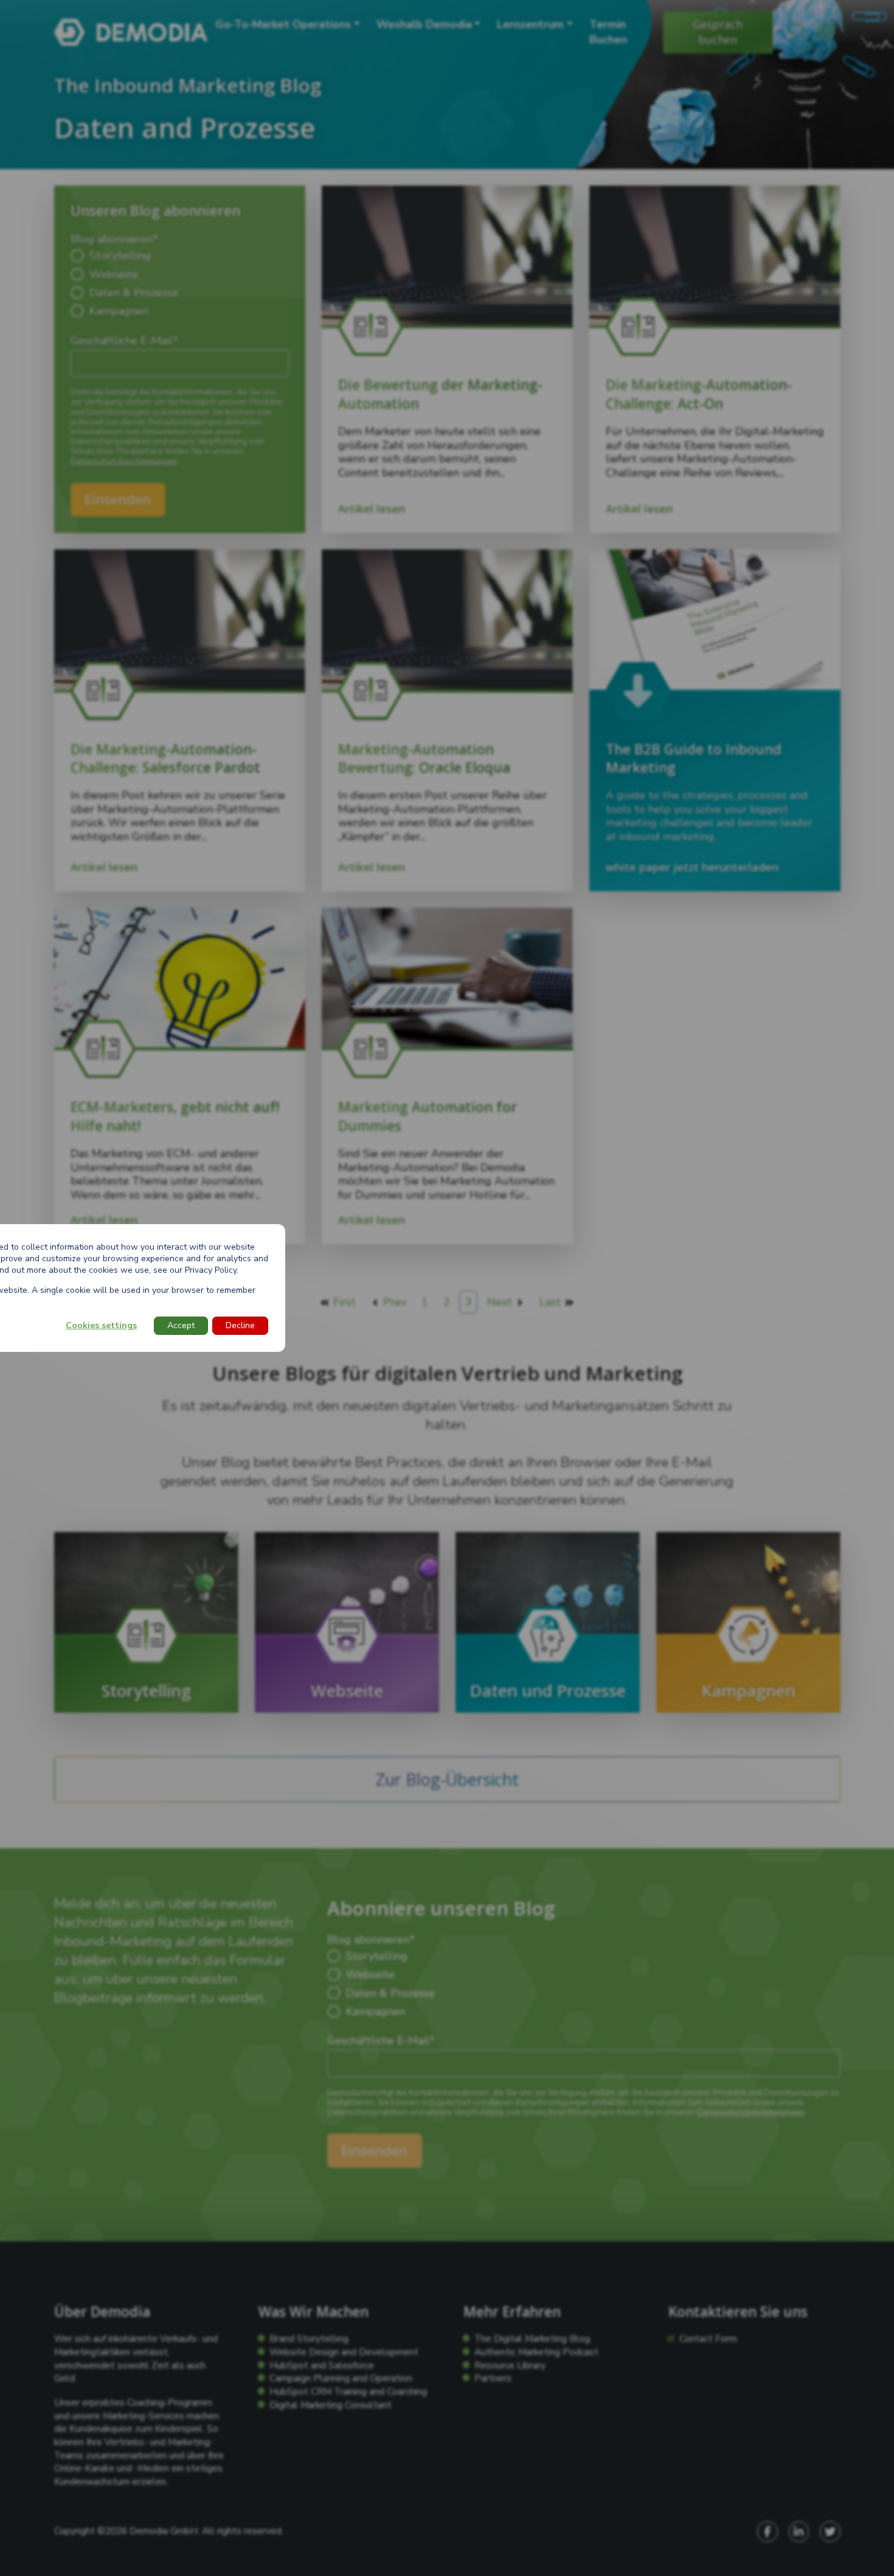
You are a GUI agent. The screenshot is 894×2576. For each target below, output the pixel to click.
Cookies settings (101, 1325)
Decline (240, 1325)
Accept (181, 1325)
